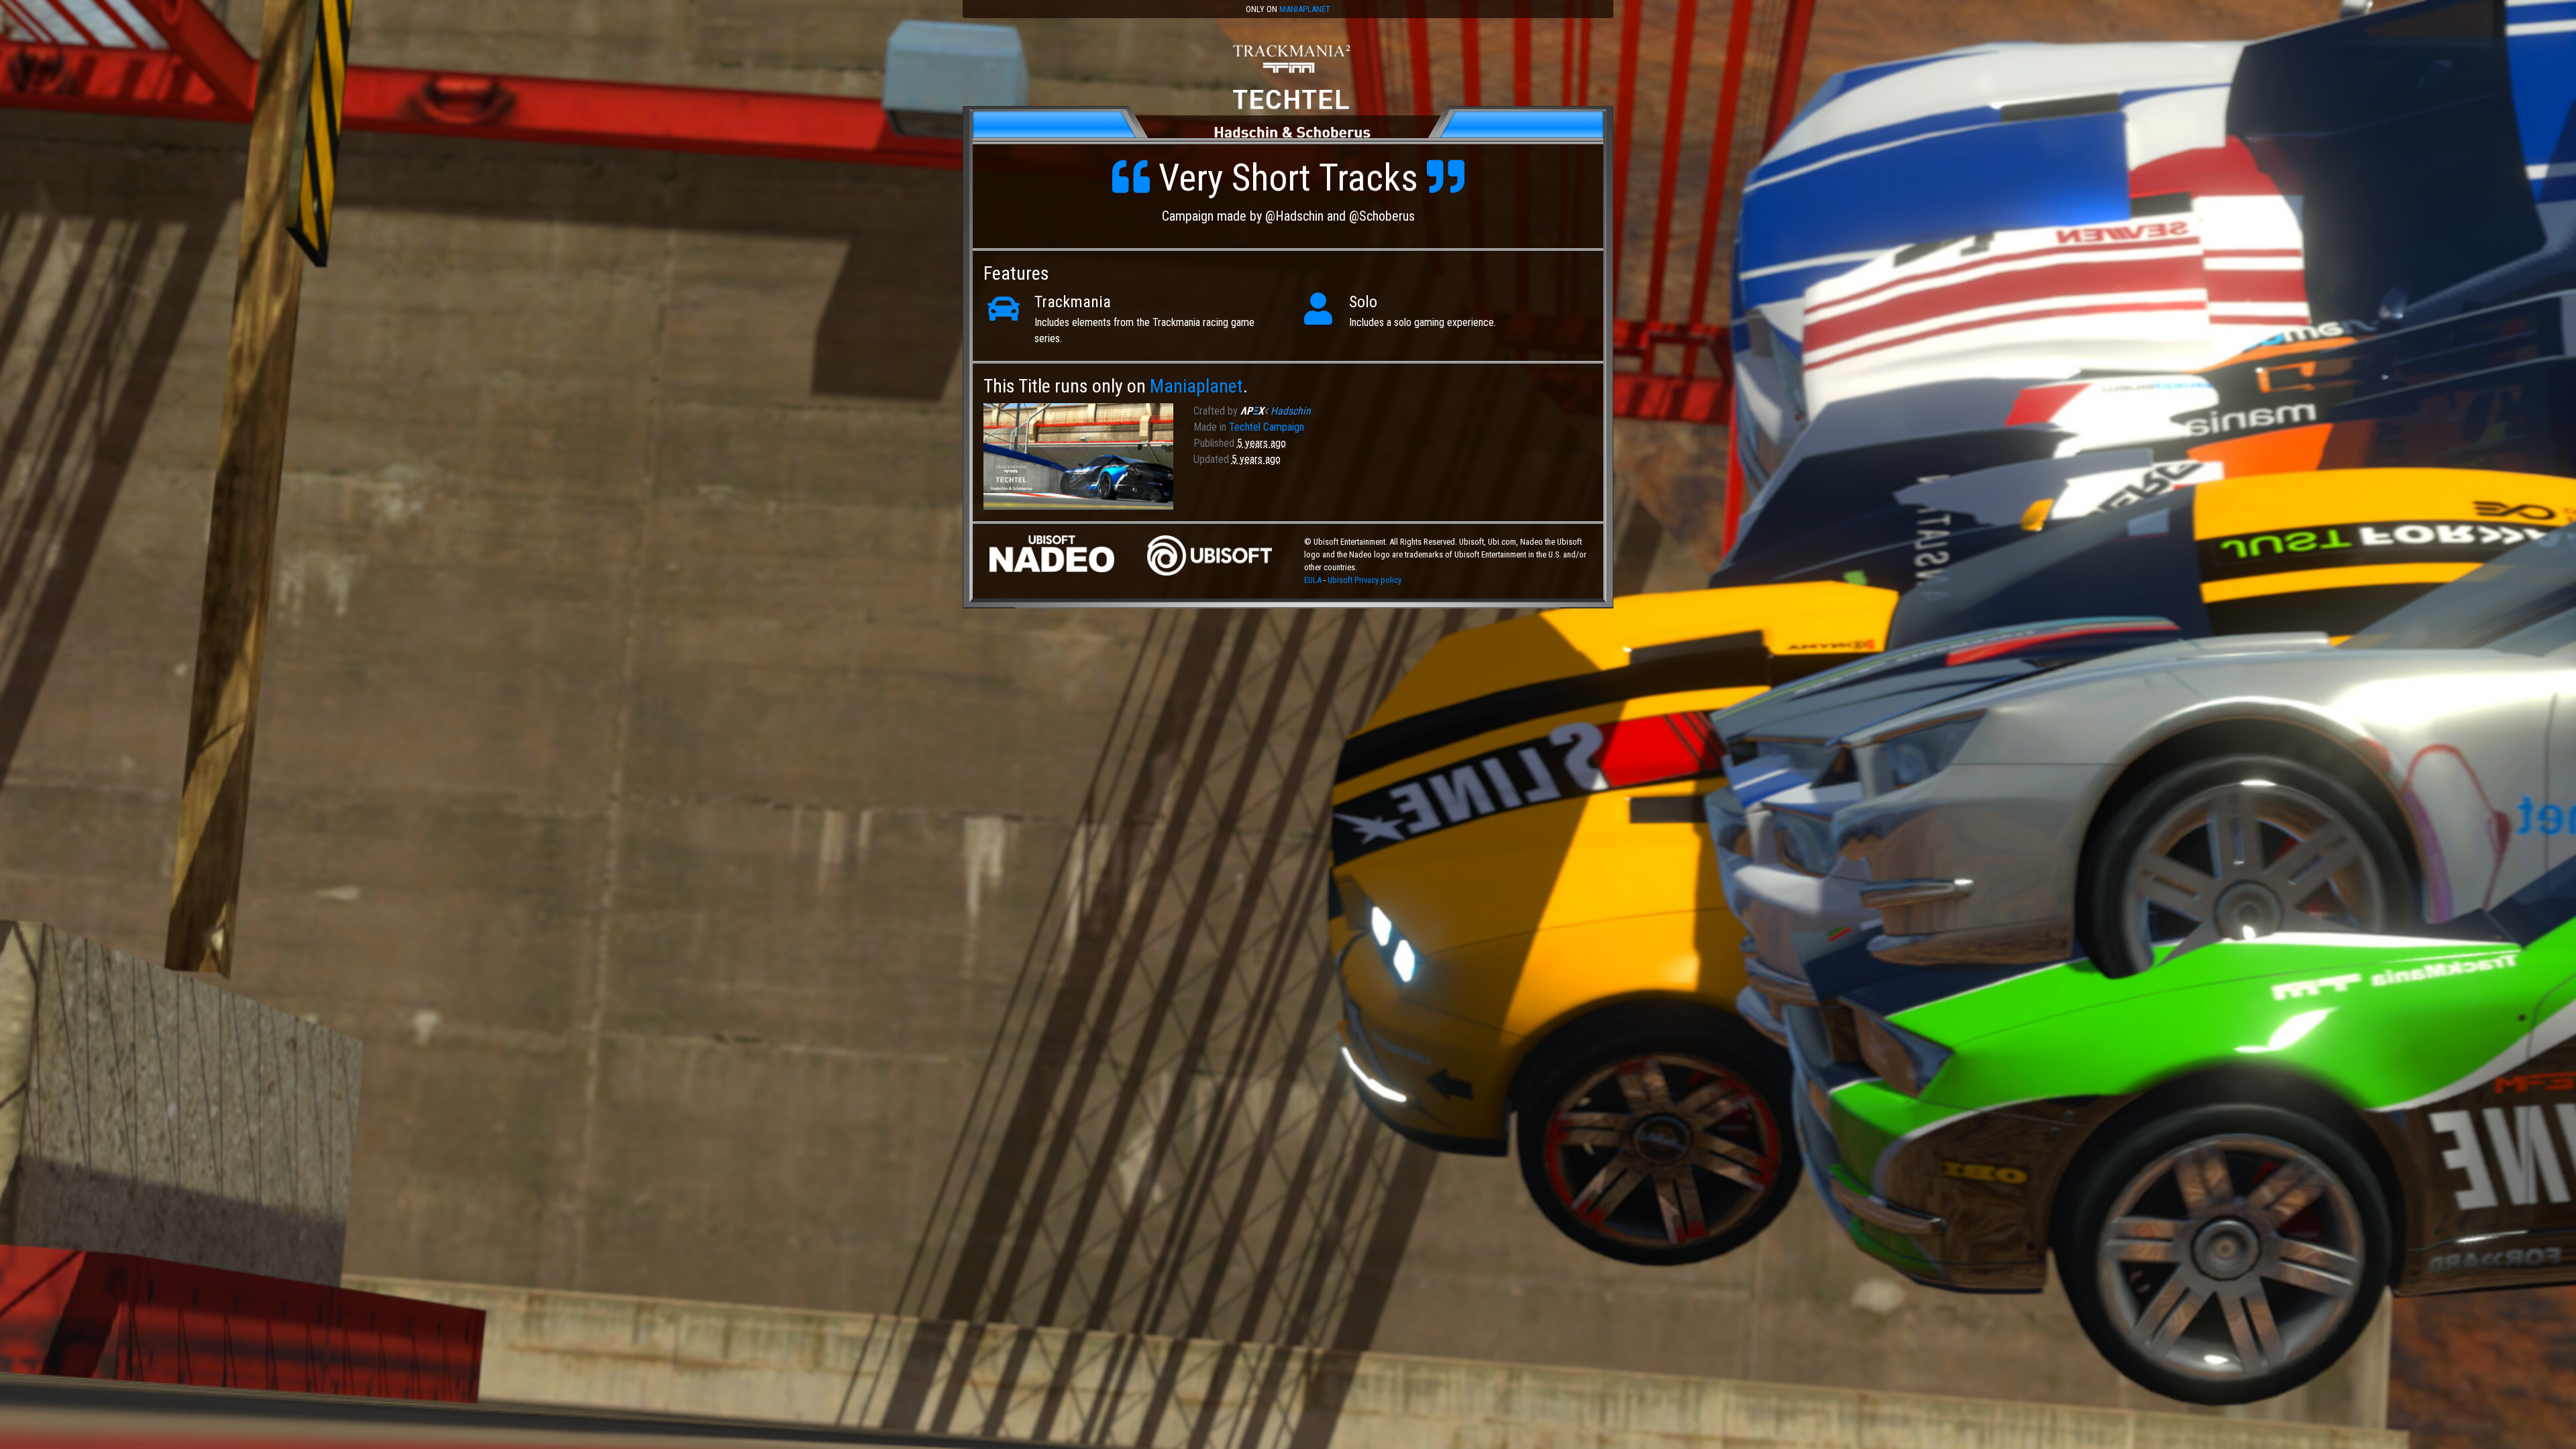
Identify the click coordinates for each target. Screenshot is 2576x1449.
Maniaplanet (1305, 9)
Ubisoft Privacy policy (1364, 580)
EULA (1314, 580)
